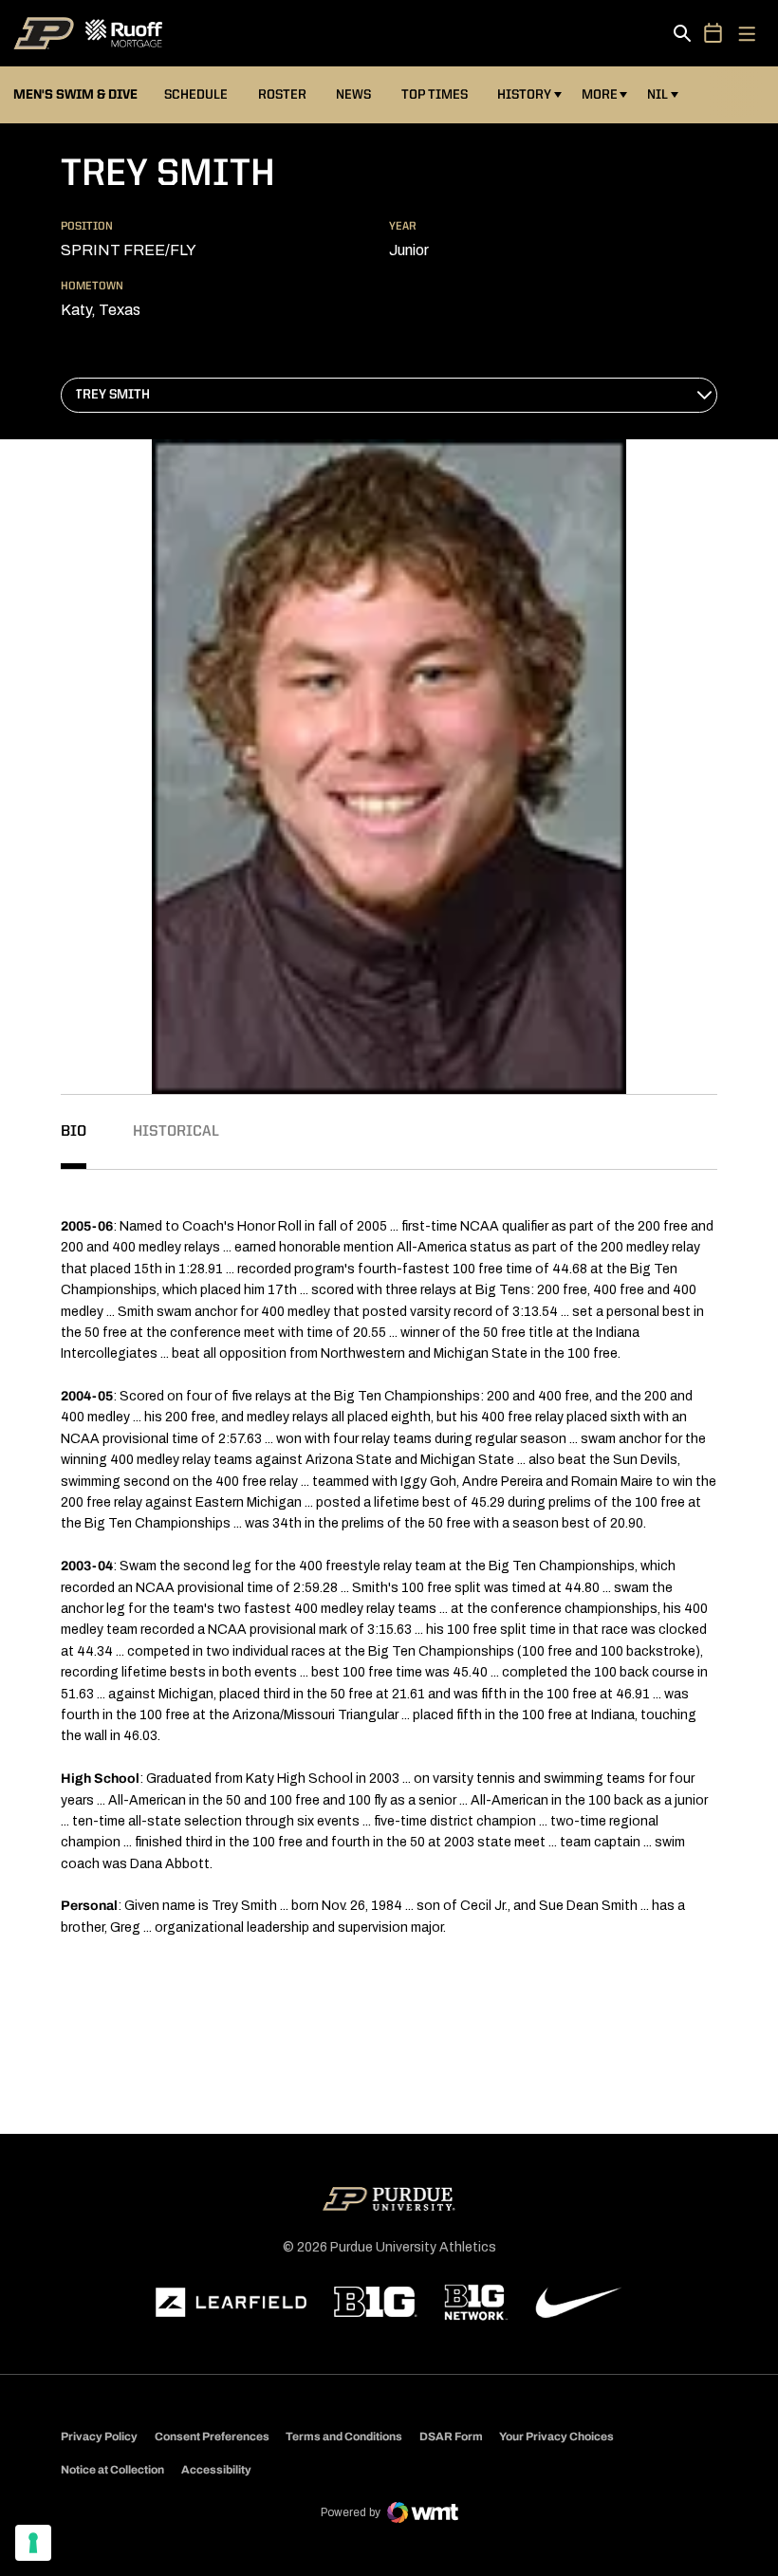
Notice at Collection (112, 2470)
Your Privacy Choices (556, 2437)
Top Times (435, 95)
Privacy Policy (99, 2437)
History (524, 95)
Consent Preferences (212, 2437)
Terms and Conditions (344, 2437)
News (353, 95)
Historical (176, 1132)
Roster (282, 95)
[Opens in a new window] (232, 2303)
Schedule (196, 95)
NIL (658, 95)
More (600, 95)
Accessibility (216, 2469)
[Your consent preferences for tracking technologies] (33, 2543)
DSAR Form (451, 2437)
